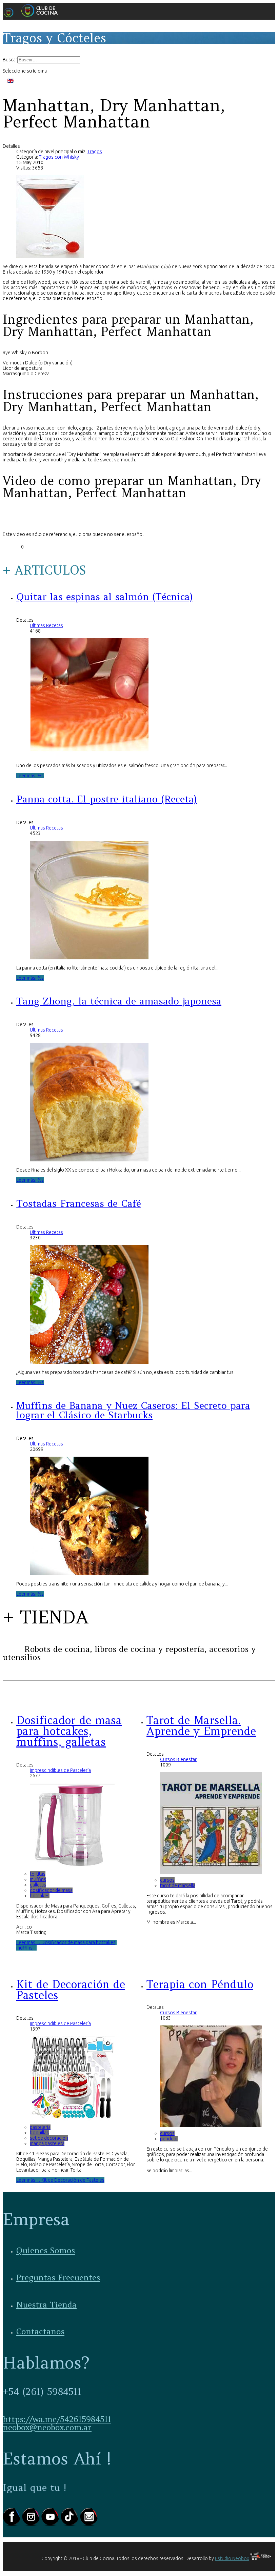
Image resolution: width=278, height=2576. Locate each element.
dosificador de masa (51, 1890)
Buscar (10, 60)
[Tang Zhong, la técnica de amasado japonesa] (89, 1160)
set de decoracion (49, 2138)
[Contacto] (89, 2524)
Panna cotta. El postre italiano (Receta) (107, 799)
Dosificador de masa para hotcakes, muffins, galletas (69, 1731)
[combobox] (49, 60)
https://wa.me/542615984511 (57, 2419)
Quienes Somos (46, 2250)
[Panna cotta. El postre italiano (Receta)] (89, 958)
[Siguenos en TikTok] (70, 2524)
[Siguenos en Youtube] (51, 2524)
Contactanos (40, 2331)
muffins (38, 1879)
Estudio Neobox (232, 2558)
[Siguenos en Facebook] (12, 2524)
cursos (167, 1880)
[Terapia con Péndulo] (211, 2125)
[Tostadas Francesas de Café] (89, 1362)
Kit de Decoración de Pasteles (71, 1990)
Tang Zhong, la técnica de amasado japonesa (119, 1001)
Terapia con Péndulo (200, 1984)
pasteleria (40, 2127)
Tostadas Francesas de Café (79, 1203)
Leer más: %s (30, 776)
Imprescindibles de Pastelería (60, 1770)
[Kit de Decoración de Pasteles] (72, 2119)
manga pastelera (47, 2143)
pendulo (169, 2139)
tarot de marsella (178, 1885)
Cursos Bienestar (178, 1759)
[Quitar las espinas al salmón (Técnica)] (89, 755)
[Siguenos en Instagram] (32, 2524)
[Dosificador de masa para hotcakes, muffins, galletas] (72, 1866)
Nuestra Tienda (46, 2305)
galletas (38, 1885)
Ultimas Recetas (46, 625)
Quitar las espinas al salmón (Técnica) (105, 597)
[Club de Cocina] (33, 17)
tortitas (38, 1874)
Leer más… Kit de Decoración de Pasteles (60, 2180)
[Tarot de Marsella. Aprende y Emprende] (211, 1872)
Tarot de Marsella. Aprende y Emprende (201, 1726)
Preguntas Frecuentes (58, 2278)
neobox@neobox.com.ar (47, 2427)
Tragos (95, 152)
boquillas (39, 2133)
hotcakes (40, 1896)
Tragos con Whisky (59, 157)
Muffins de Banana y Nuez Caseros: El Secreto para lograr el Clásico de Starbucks (133, 1410)
